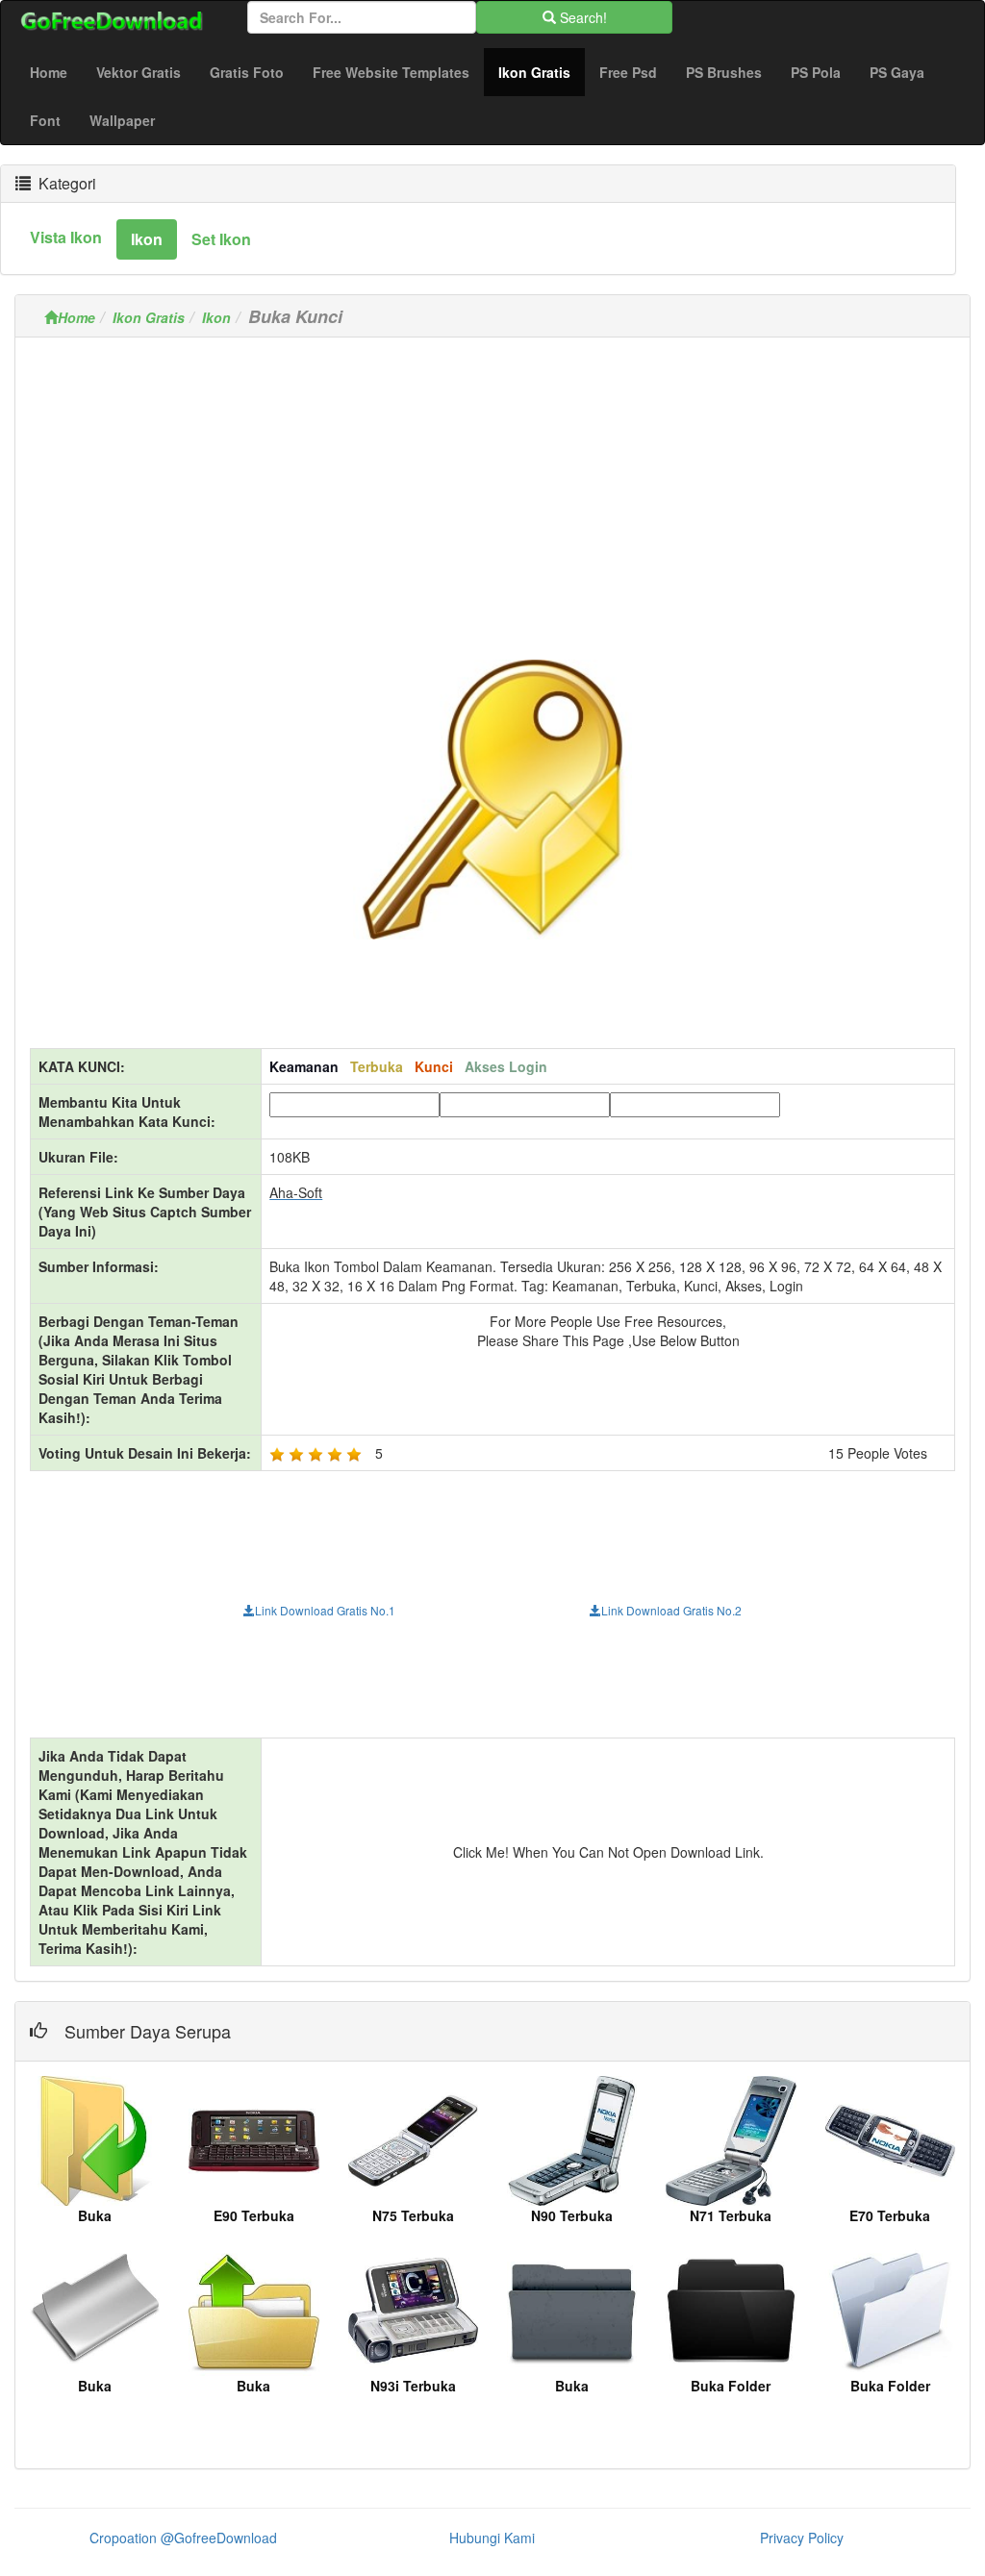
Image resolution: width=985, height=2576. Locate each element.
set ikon (221, 239)
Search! (581, 17)
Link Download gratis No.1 (325, 1610)
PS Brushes (724, 72)
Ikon (216, 317)
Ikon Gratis (542, 72)
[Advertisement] (492, 487)
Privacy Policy (802, 2538)
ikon (147, 239)
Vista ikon (66, 237)
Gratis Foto (247, 72)
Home (49, 72)
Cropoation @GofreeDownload (183, 2538)
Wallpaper (122, 120)
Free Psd (628, 72)
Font (45, 120)
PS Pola (816, 72)
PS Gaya (897, 72)
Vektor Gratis (139, 72)
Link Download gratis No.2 (671, 1610)
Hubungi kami (492, 2538)
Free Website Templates (391, 72)
